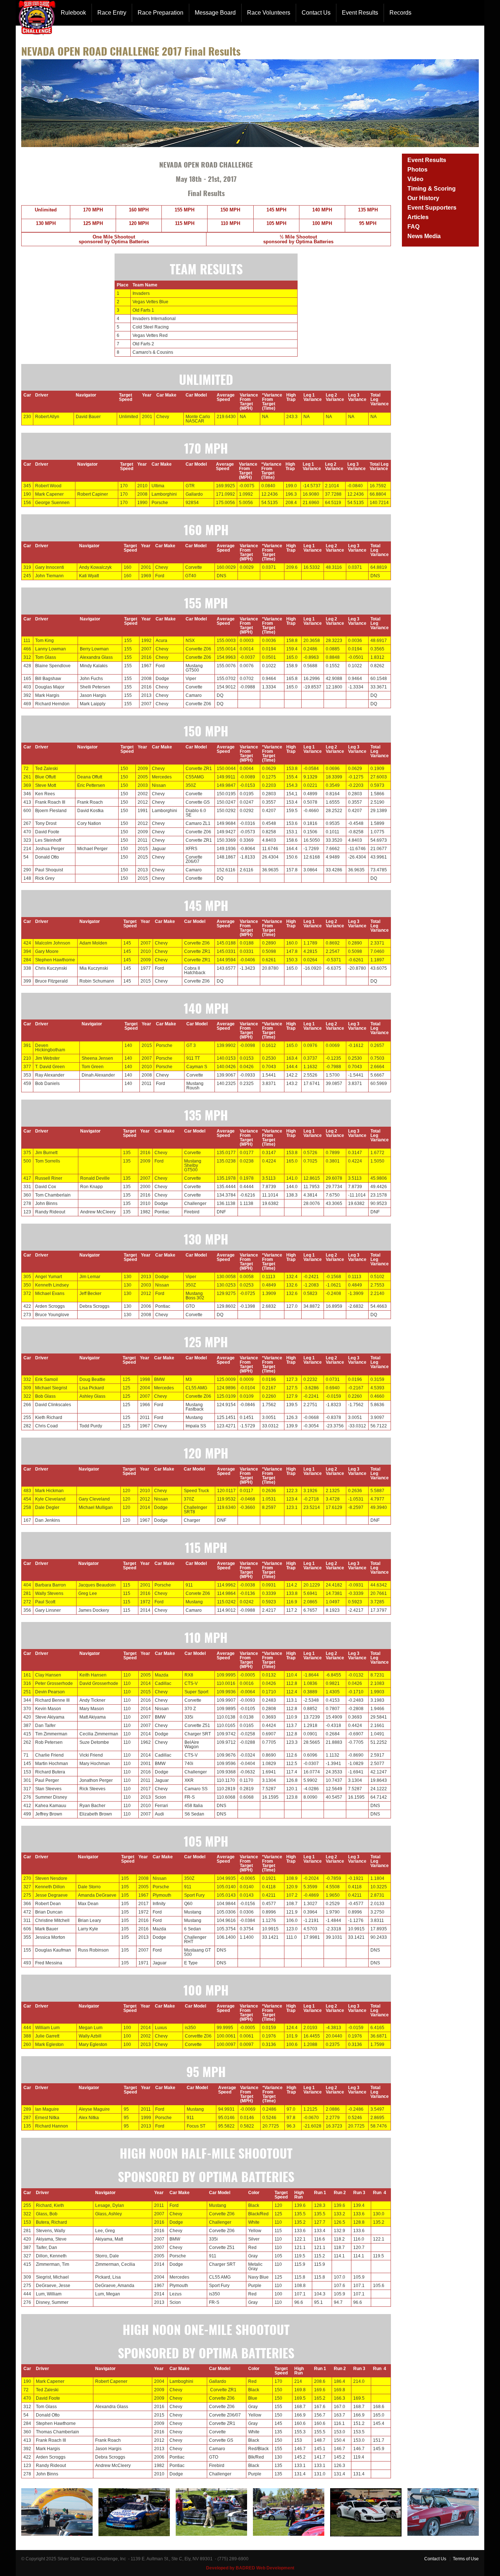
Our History (423, 198)
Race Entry (112, 13)
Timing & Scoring (432, 189)
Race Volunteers (269, 13)
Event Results (360, 13)
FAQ (413, 227)
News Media (424, 236)
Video (415, 179)
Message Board (215, 13)
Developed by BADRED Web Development (250, 2568)
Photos (417, 170)
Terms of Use (466, 2559)
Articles (418, 217)
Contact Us (316, 13)
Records (400, 13)
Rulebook (73, 13)
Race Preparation (161, 13)
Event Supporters (432, 208)
